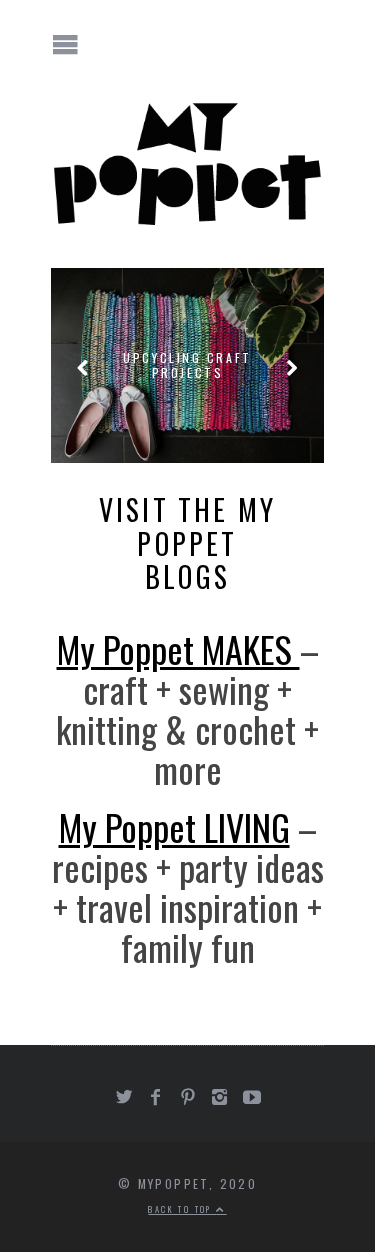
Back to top (182, 1209)
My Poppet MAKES (178, 648)
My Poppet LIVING (174, 826)
